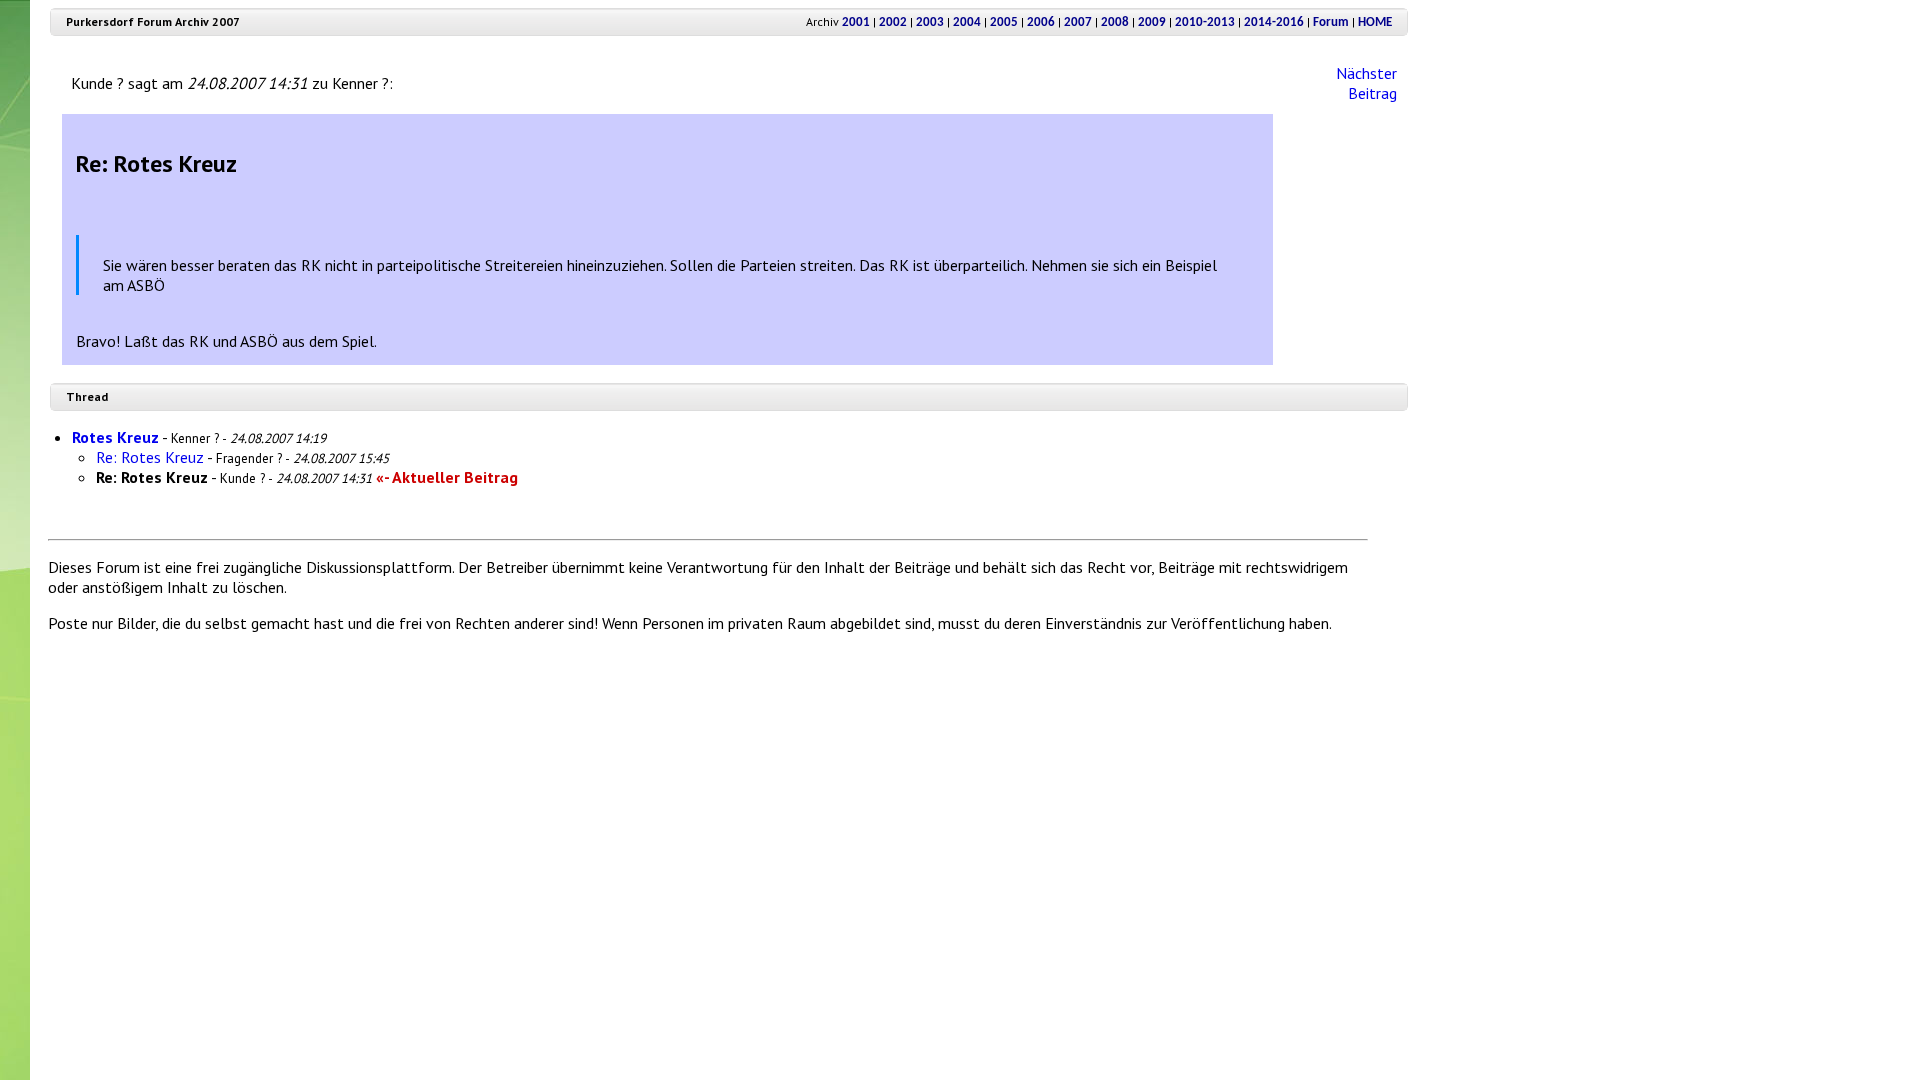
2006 (1041, 22)
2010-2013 (1205, 22)
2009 (1152, 22)
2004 (967, 22)
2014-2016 (1274, 22)
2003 (930, 22)
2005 (1004, 22)
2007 (1078, 22)
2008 (1115, 22)
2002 (893, 22)
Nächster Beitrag (1366, 83)
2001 (856, 22)
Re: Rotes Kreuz (150, 457)
